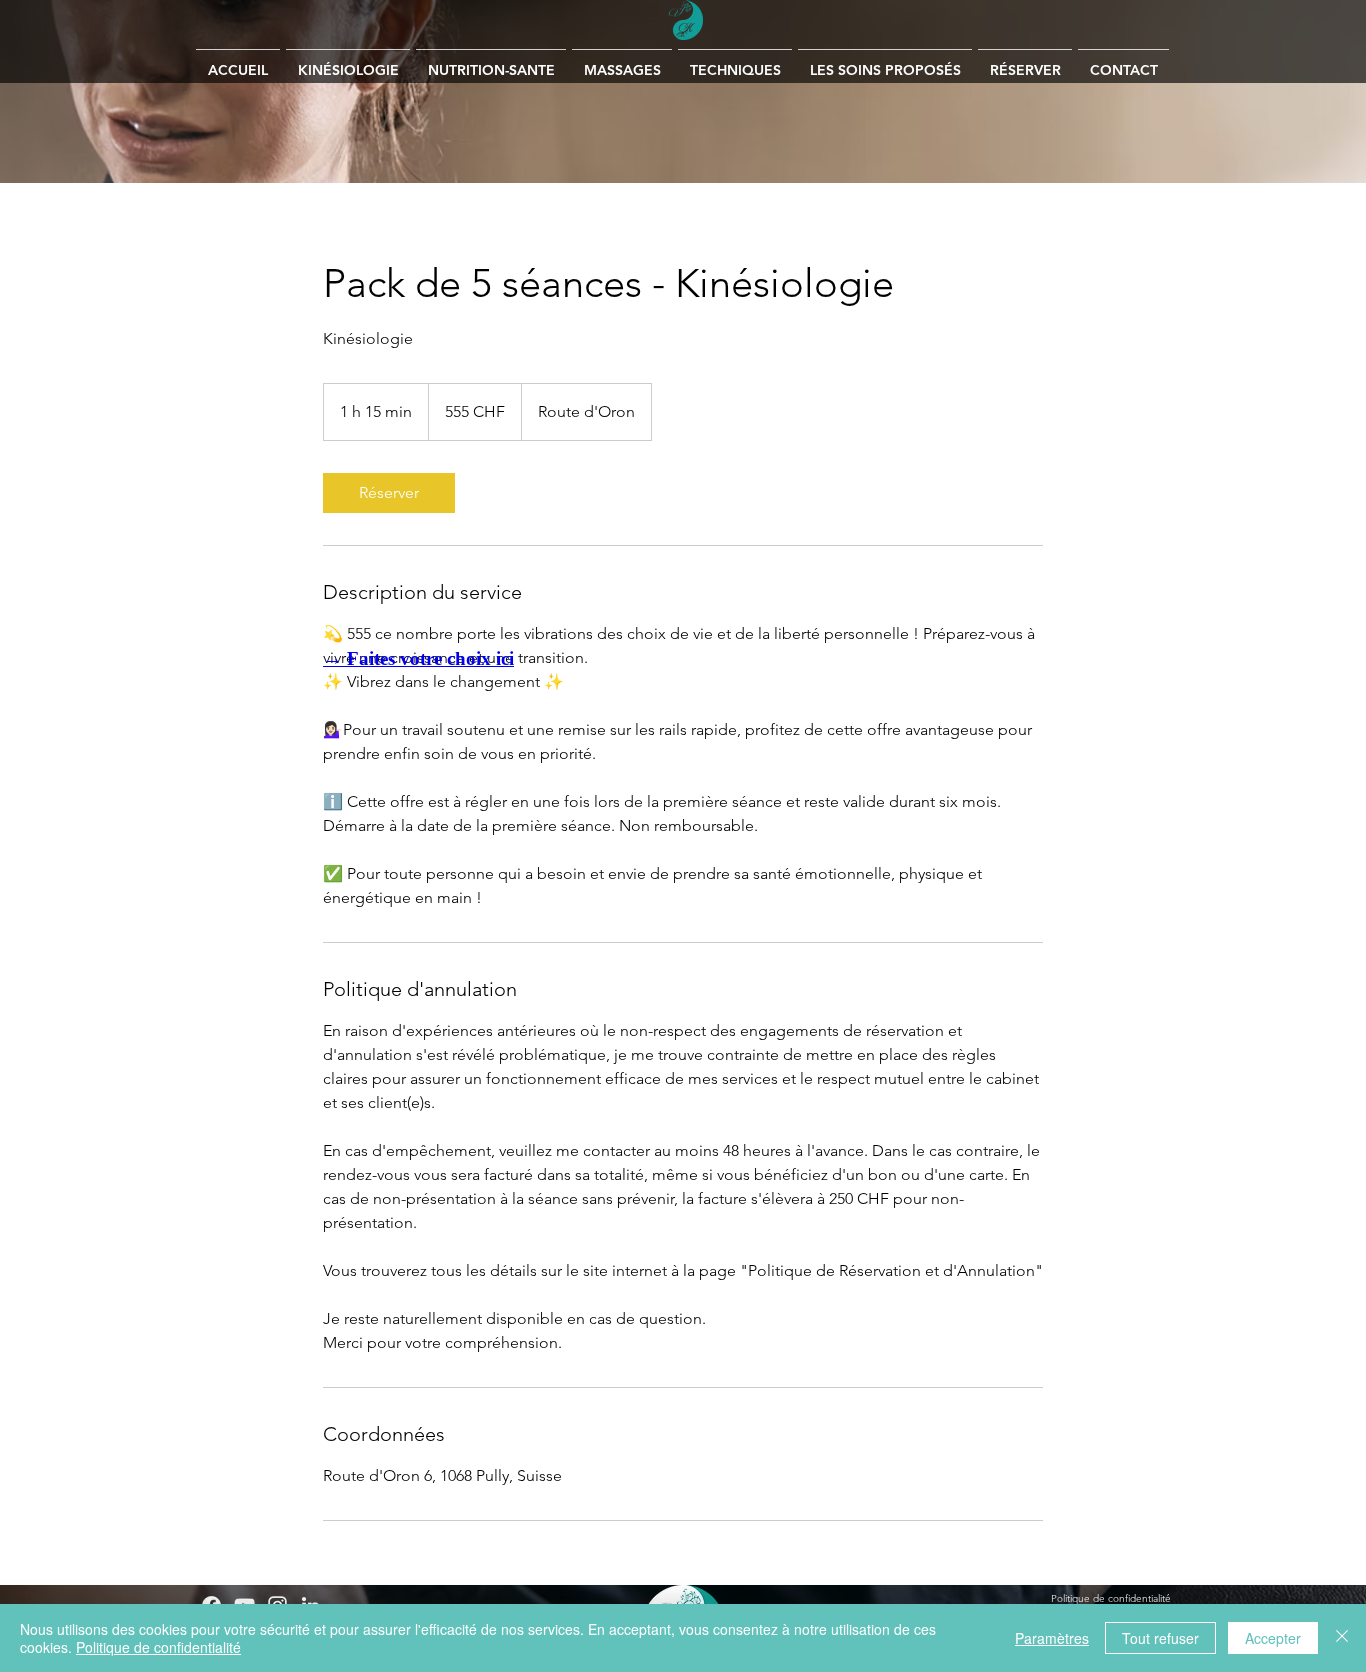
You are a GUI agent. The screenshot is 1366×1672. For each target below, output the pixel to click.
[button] (622, 61)
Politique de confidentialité (158, 1647)
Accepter (1273, 1638)
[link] (389, 493)
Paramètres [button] (1052, 1638)
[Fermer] (1342, 1638)
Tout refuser (1160, 1638)
